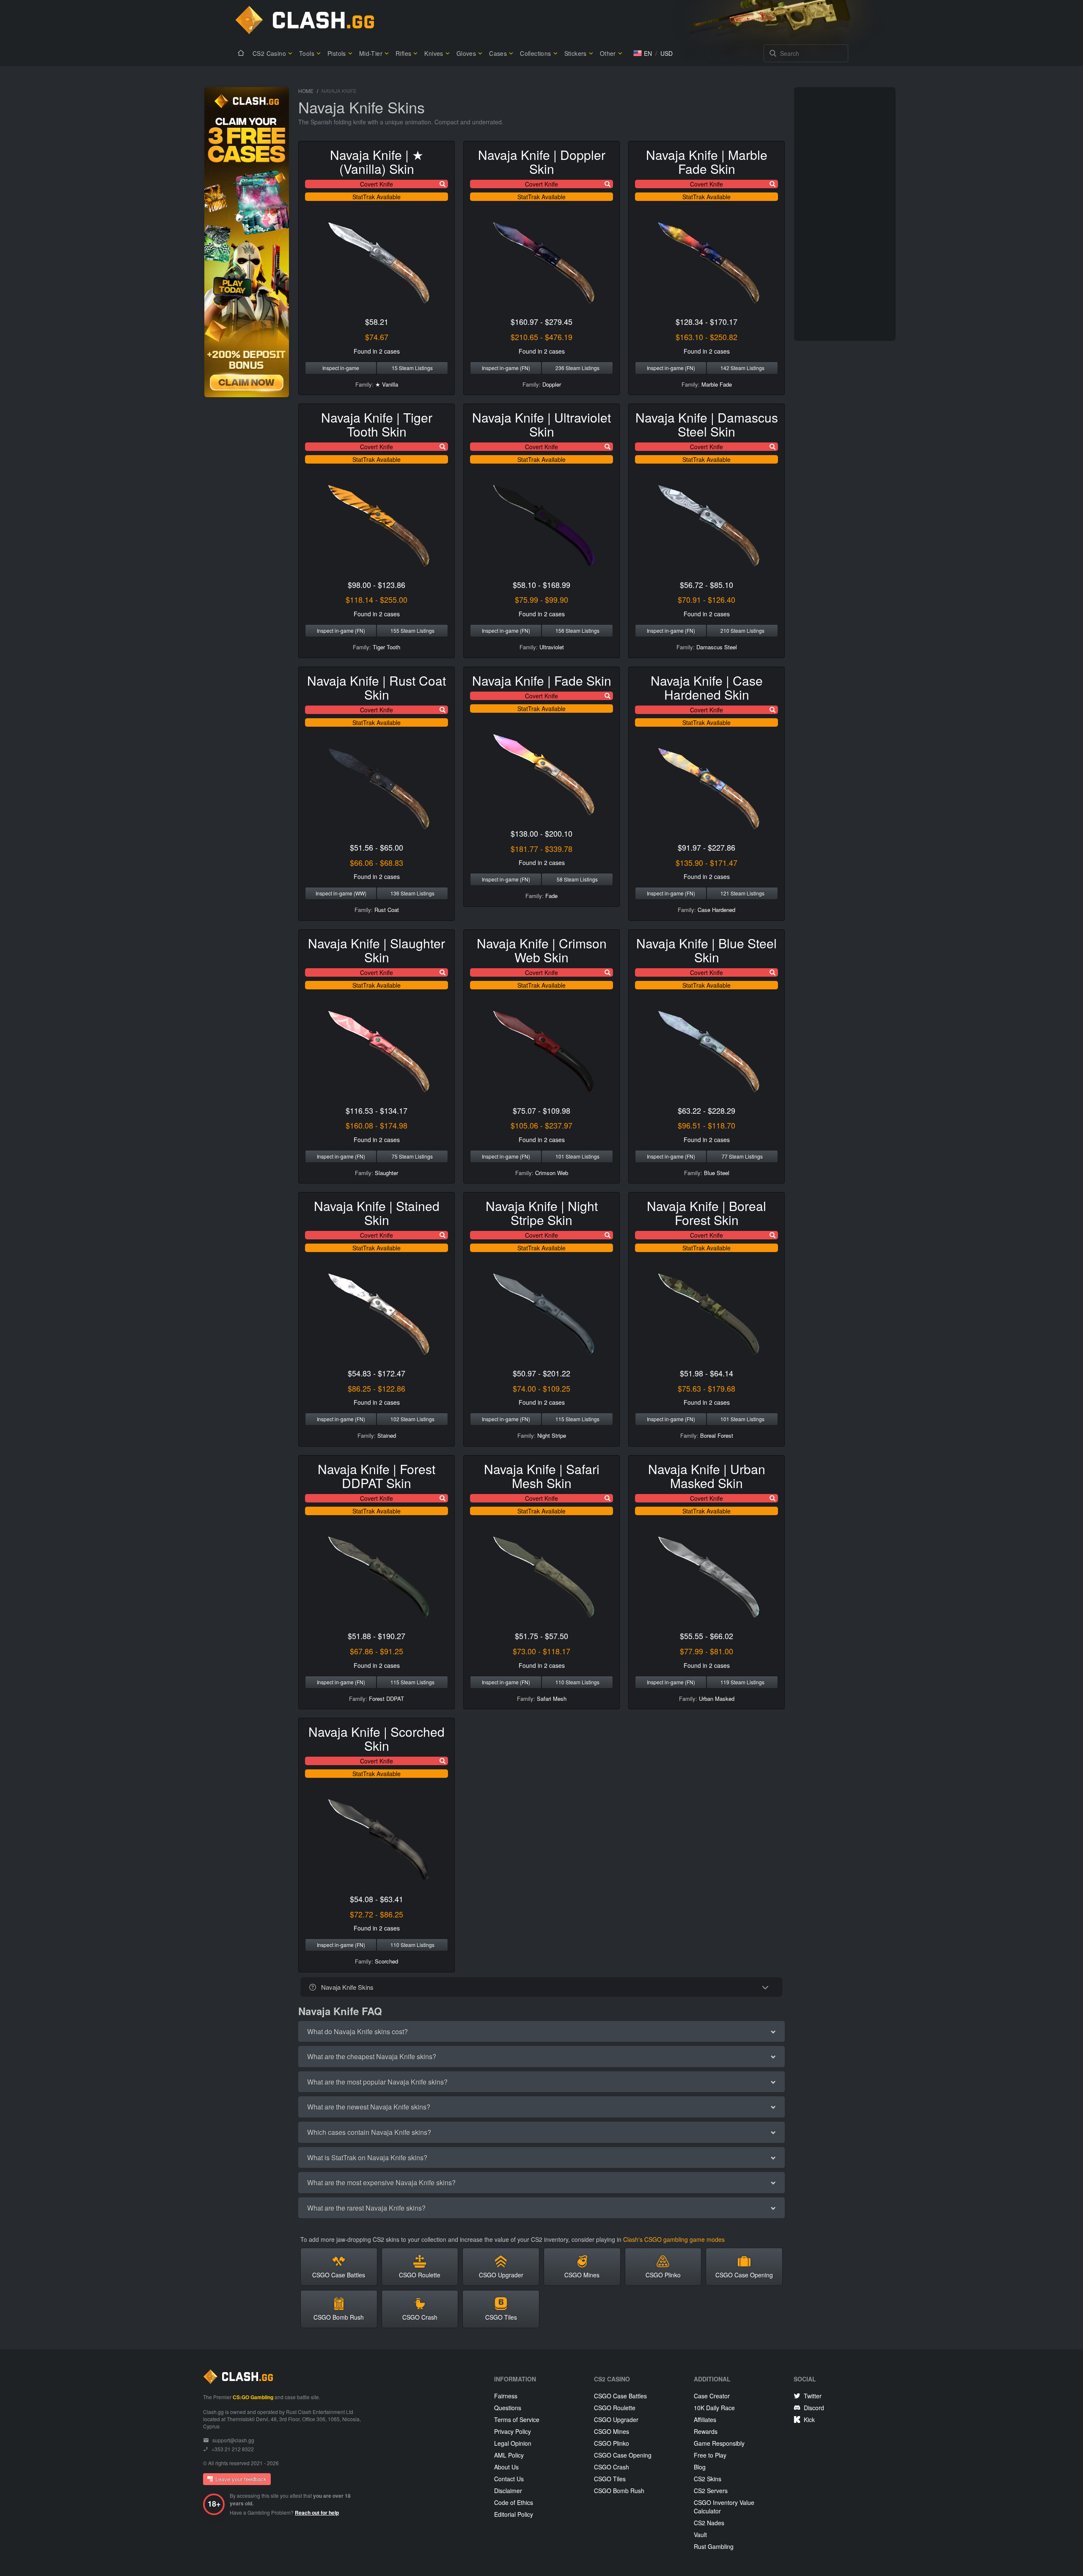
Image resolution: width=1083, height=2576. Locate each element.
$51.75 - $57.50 (541, 1636)
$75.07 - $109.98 (541, 1110)
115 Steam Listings (577, 1419)
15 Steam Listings (412, 368)
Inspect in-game (341, 368)
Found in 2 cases (377, 351)
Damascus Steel (717, 647)
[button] (643, 53)
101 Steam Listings (577, 1156)
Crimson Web (552, 1173)
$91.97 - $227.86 (706, 847)
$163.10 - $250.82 (706, 337)
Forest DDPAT (386, 1699)
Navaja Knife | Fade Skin (542, 680)
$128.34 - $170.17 (706, 321)
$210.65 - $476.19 (541, 337)
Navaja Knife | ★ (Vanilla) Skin (377, 162)
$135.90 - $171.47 (706, 862)
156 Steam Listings (577, 630)
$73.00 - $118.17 (541, 1651)
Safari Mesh (552, 1699)
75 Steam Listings (412, 1156)
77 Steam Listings (742, 1156)
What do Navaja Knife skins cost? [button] (357, 2031)
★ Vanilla (387, 384)
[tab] (541, 2032)
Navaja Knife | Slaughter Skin (377, 950)
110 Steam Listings (577, 1682)
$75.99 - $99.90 (541, 599)
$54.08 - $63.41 (377, 1899)
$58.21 (377, 321)
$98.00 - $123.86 (377, 585)
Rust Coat (387, 910)
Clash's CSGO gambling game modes (674, 2239)
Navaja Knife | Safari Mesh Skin (542, 1476)
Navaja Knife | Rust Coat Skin (377, 687)
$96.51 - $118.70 (706, 1125)
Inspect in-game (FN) (506, 368)
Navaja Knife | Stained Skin (377, 1213)
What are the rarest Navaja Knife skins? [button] (366, 2208)
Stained (387, 1435)
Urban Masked (717, 1699)
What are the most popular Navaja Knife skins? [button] (377, 2082)
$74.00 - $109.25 (541, 1388)
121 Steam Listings (742, 893)
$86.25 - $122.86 (377, 1388)
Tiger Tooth (386, 647)
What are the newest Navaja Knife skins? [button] (369, 2107)
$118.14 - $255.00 (377, 599)
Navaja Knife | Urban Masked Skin (707, 1476)
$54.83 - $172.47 (377, 1373)
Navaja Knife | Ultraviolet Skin (541, 424)
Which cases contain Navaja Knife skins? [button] (369, 2132)
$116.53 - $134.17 (377, 1110)
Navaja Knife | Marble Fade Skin (707, 162)
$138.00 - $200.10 (541, 833)
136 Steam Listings (412, 893)
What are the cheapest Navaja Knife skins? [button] (372, 2056)
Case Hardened (716, 910)
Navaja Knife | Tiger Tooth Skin (377, 424)
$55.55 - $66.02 (706, 1636)
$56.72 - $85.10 (706, 585)
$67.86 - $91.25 (377, 1651)
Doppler (552, 384)
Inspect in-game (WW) (341, 893)
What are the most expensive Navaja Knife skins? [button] (381, 2182)
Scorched (386, 1961)
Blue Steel (717, 1173)
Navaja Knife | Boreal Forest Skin (706, 1213)
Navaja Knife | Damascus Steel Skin (707, 424)
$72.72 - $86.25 (377, 1914)
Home (306, 91)
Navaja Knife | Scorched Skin (377, 1738)
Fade (551, 896)
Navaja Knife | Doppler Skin (542, 162)
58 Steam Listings (577, 879)
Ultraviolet (552, 647)
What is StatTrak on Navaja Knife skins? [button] (367, 2157)
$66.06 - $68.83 (377, 862)
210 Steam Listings (742, 630)
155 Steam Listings (412, 630)
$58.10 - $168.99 (541, 585)
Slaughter (386, 1173)
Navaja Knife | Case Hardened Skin (707, 687)
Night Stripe (552, 1435)
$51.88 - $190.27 (377, 1636)
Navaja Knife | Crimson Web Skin (542, 950)
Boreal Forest (717, 1435)
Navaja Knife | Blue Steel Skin (706, 950)
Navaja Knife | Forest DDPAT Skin (377, 1476)
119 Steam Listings (742, 1682)
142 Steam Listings (742, 368)
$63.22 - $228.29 (706, 1110)
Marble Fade (717, 384)
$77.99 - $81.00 (706, 1651)
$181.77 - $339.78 (541, 849)
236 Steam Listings (577, 368)
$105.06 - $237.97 (541, 1125)
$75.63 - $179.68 (706, 1388)
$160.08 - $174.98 (377, 1125)
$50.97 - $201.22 (541, 1373)
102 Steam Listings (412, 1419)
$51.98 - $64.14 (706, 1373)
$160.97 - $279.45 (541, 321)
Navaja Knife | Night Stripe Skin (542, 1213)
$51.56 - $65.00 (377, 847)
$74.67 (377, 337)
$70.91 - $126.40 (706, 599)
